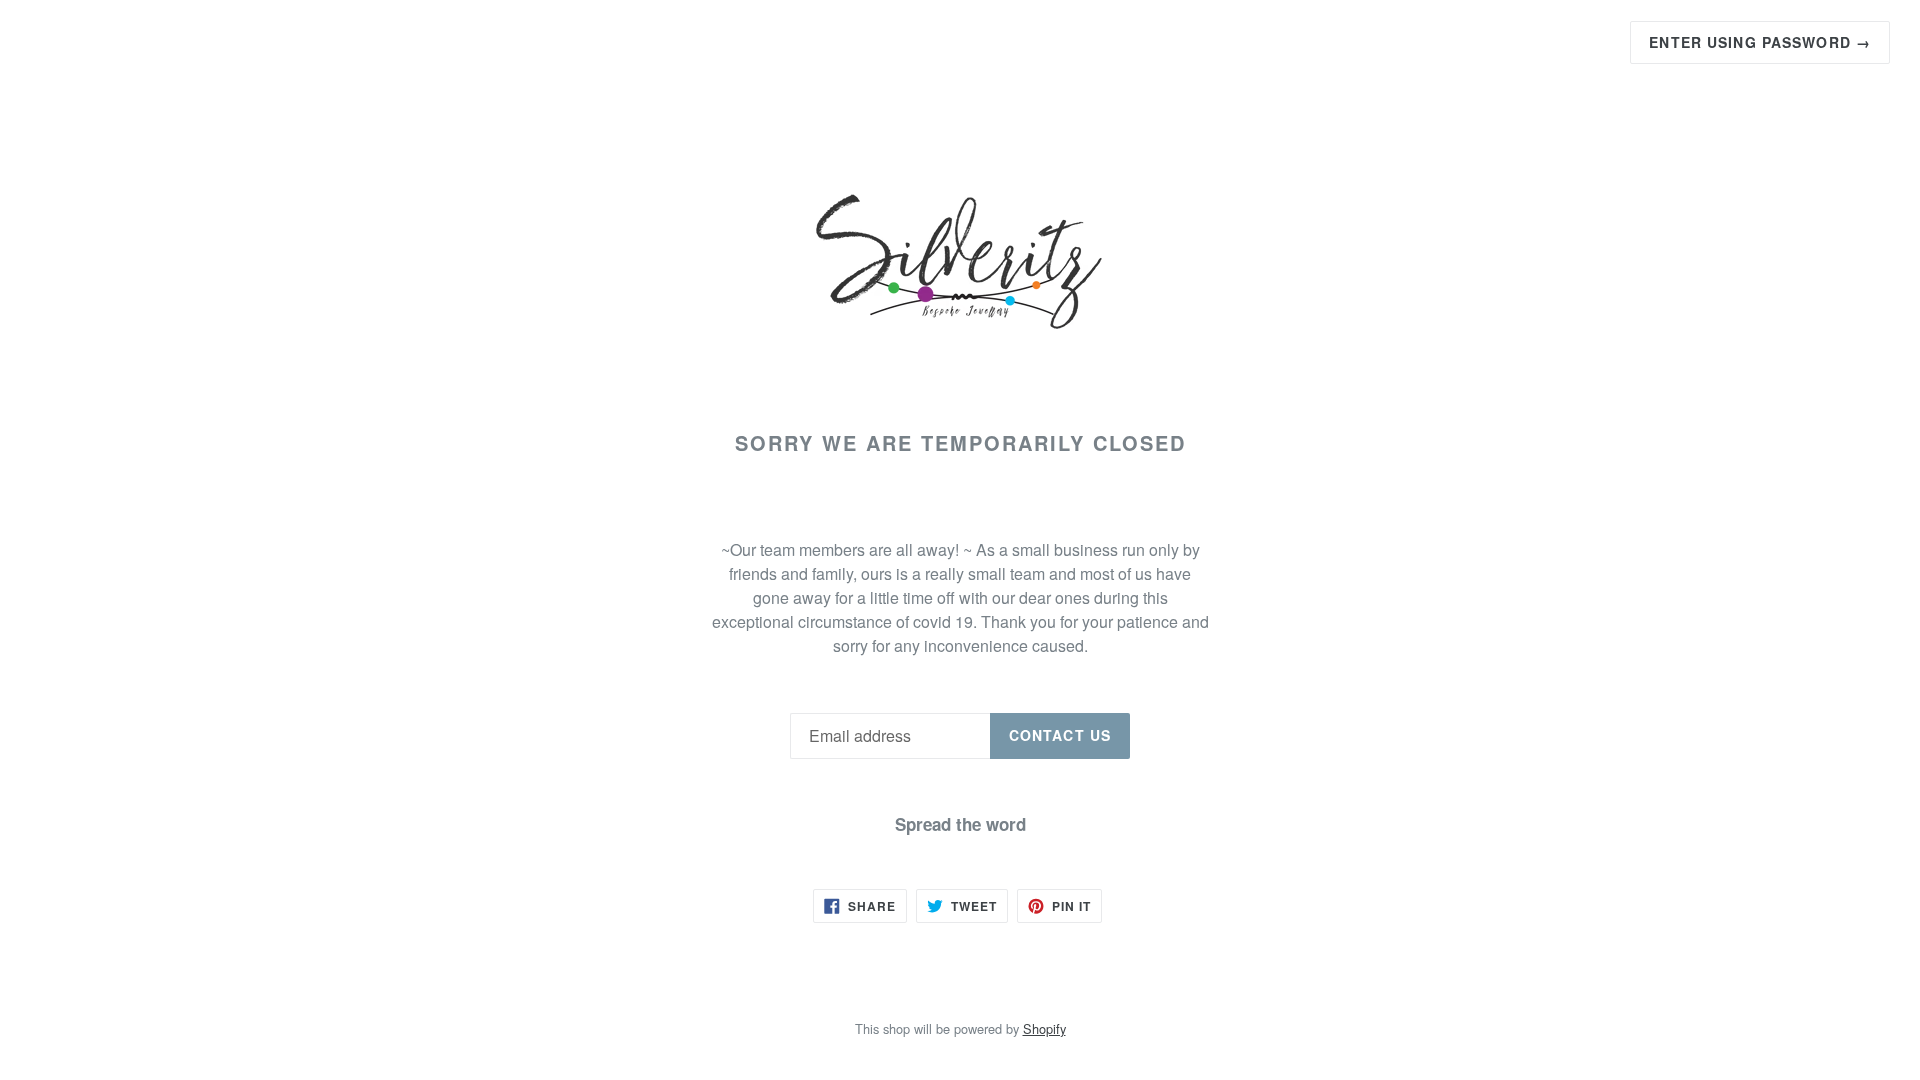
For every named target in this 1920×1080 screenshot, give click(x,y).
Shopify (1044, 1028)
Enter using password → (1760, 42)
